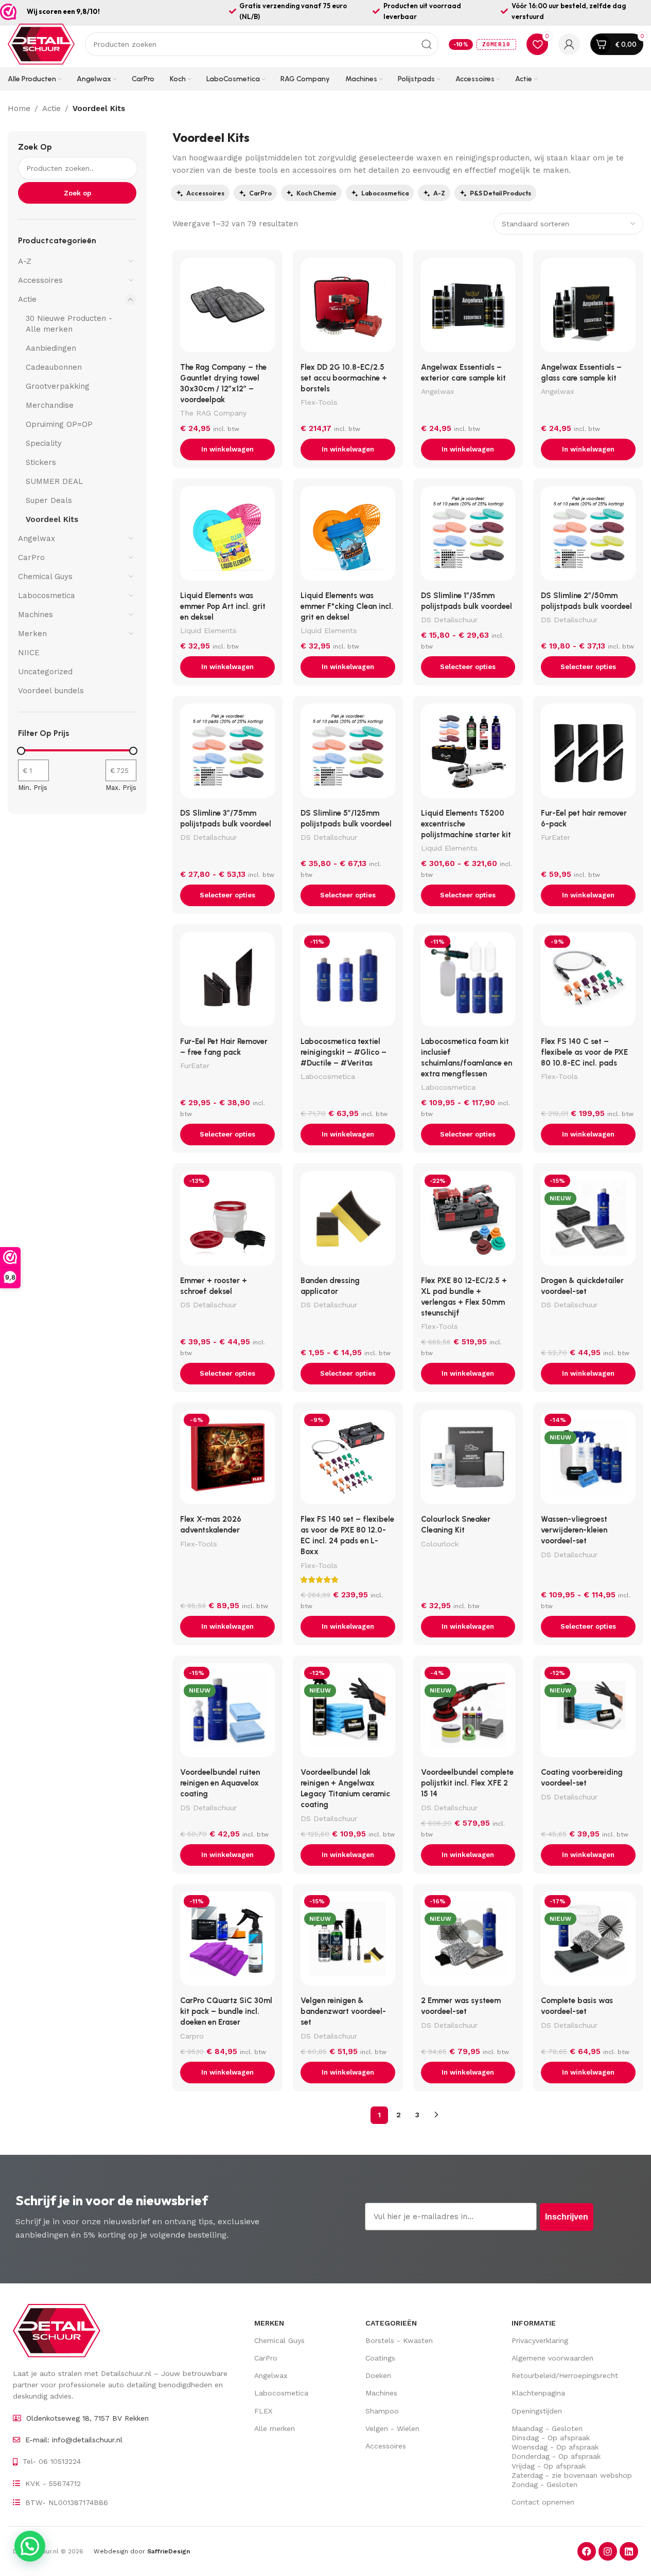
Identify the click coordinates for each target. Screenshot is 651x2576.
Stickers (41, 462)
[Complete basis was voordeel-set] (588, 1941)
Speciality (44, 443)
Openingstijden (537, 2411)
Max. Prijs (121, 788)
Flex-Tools (319, 402)
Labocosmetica (47, 596)
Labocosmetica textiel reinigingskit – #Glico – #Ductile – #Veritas (344, 1052)
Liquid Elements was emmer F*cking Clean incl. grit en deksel (347, 606)
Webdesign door (142, 2551)
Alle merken (275, 2428)
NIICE (29, 653)
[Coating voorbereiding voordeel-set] (588, 1713)
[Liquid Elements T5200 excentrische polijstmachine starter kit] (468, 753)
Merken (32, 634)
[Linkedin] (629, 2551)
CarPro (31, 557)
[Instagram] (608, 2551)
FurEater (556, 837)
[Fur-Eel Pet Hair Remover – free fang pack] (227, 982)
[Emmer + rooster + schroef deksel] (227, 1221)
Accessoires (40, 280)
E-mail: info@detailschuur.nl (74, 2440)
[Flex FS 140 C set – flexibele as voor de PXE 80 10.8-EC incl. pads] (588, 982)
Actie (51, 109)
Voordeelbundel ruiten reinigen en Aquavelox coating (220, 1783)
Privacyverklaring (540, 2340)
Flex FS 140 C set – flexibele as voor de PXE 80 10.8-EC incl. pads (584, 1052)
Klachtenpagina (538, 2393)
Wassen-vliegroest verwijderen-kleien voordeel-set (574, 1530)
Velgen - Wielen (392, 2428)
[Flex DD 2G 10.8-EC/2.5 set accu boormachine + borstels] (348, 308)
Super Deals (49, 500)
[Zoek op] (427, 44)
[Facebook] (587, 2551)
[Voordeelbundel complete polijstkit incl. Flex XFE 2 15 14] (468, 1713)
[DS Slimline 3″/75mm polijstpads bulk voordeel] (227, 753)
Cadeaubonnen (54, 367)
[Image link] (57, 2330)
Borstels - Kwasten (399, 2340)
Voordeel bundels (51, 691)
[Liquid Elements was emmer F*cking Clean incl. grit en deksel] (348, 536)
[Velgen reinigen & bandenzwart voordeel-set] (348, 1941)
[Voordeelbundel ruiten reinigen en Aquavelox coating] (227, 1713)
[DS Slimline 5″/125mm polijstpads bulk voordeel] (348, 753)
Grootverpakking (58, 386)
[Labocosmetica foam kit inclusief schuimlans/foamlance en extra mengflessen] (468, 982)
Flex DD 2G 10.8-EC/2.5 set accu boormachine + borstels (344, 378)
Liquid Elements (208, 631)
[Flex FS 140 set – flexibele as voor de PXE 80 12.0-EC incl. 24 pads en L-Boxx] (348, 1460)
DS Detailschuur (449, 620)
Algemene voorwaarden (552, 2358)
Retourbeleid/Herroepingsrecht (565, 2375)
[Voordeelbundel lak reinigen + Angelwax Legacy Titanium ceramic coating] (348, 1713)
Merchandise (50, 405)
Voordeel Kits (52, 519)
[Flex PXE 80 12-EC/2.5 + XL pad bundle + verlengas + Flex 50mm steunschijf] (468, 1221)
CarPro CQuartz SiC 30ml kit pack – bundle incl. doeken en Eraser (226, 2011)
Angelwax (37, 538)
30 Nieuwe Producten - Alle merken (69, 324)
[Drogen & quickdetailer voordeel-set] (588, 1221)
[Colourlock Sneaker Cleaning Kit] (468, 1460)
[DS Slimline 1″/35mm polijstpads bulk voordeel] (468, 536)
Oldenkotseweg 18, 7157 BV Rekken (87, 2418)
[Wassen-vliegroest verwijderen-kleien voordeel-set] (588, 1460)
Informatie (534, 2323)
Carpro (192, 2036)
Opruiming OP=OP (59, 424)
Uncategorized (45, 672)
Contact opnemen (543, 2502)
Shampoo (382, 2411)
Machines (36, 615)
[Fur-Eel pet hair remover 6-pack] (588, 753)
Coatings (380, 2358)
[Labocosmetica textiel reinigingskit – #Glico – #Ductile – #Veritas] (348, 982)
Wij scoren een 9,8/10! (63, 11)
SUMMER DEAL (54, 481)
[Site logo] (41, 44)
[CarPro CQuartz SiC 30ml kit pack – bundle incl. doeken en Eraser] (227, 1941)
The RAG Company (213, 413)
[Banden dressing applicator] (348, 1221)
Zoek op (35, 147)
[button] (227, 449)
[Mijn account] (569, 44)
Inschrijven (567, 2217)
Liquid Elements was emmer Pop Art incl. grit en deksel (223, 606)
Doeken (378, 2375)
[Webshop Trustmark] (8, 12)
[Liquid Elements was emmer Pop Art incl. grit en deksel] (227, 536)
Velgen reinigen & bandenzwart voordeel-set (343, 2011)
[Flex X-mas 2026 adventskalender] (227, 1460)
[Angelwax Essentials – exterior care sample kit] (468, 308)
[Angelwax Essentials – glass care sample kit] (588, 308)
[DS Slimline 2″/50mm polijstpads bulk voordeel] (588, 536)
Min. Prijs (33, 788)
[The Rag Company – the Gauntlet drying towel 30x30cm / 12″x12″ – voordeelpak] (227, 308)
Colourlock (440, 1544)
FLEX (263, 2411)
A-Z (25, 261)
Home (19, 109)
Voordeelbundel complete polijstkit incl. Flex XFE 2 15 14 (467, 1783)
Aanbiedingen (51, 348)
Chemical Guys (45, 577)
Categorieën (391, 2323)
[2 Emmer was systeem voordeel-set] (468, 1941)
